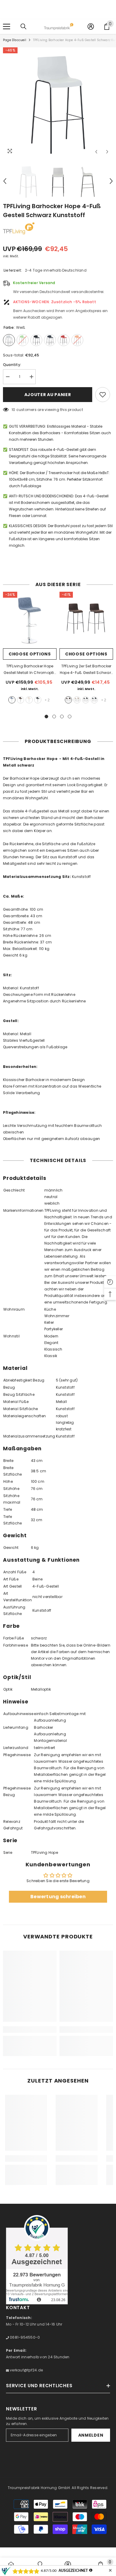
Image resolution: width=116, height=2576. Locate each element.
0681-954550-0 (24, 2337)
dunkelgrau (38, 700)
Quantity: (12, 365)
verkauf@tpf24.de (26, 2370)
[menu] (7, 27)
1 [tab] (46, 717)
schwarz (94, 700)
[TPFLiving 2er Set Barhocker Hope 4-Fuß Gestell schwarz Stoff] (86, 619)
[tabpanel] (30, 650)
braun (21, 700)
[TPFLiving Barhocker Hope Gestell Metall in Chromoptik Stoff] (30, 619)
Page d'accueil (15, 40)
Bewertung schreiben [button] (58, 1897)
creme (29, 700)
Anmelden (91, 2435)
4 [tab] (70, 717)
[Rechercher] (23, 27)
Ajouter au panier (48, 395)
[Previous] (96, 152)
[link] (30, 2030)
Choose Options (30, 654)
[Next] (107, 152)
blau (12, 700)
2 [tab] (54, 717)
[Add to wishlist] (103, 395)
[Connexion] (91, 27)
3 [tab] (62, 717)
